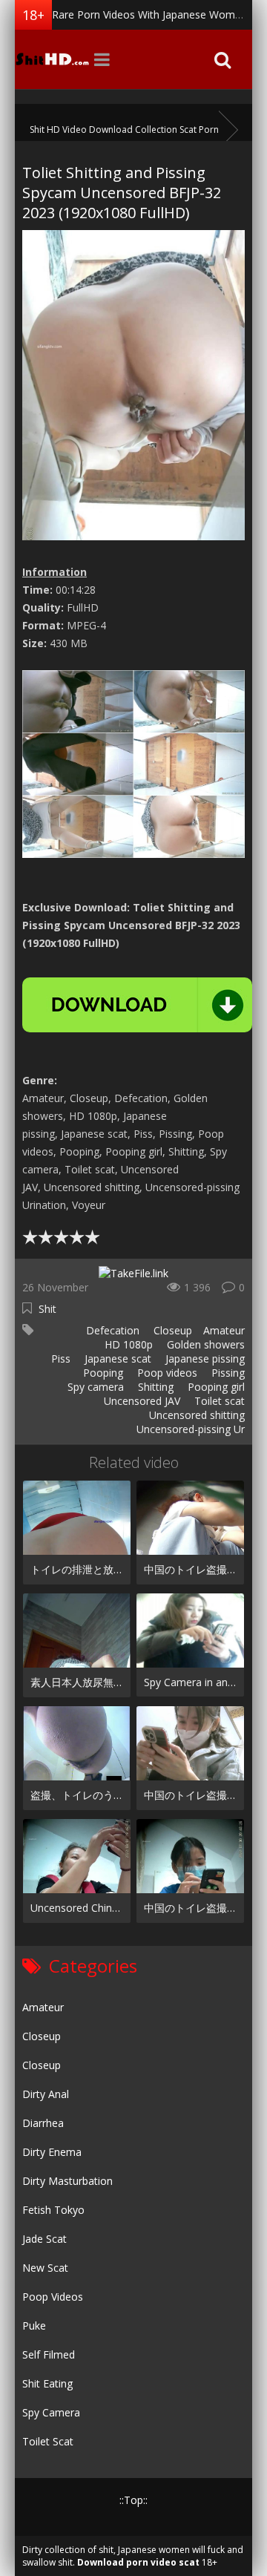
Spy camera (94, 1387)
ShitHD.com (52, 59)
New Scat (45, 2268)
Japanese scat (116, 1359)
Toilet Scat (48, 2441)
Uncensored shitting (195, 1415)
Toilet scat (218, 1401)
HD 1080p (127, 1344)
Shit (47, 1309)
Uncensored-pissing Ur (189, 1429)
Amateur (224, 1330)
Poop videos (166, 1373)
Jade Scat (44, 2239)
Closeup (171, 1330)
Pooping (102, 1373)
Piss (59, 1359)
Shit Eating (47, 2383)
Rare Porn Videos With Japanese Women (149, 14)
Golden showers (204, 1344)
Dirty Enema (52, 2152)
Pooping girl (215, 1387)
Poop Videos (53, 2297)
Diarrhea (43, 2123)
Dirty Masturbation (67, 2181)
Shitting (154, 1387)
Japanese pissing (204, 1359)
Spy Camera (51, 2412)
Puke (34, 2326)
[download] (137, 1005)
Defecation (111, 1330)
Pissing (227, 1373)
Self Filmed (49, 2354)
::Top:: (133, 2500)
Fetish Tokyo (53, 2210)
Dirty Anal (46, 2094)
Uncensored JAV (141, 1401)
